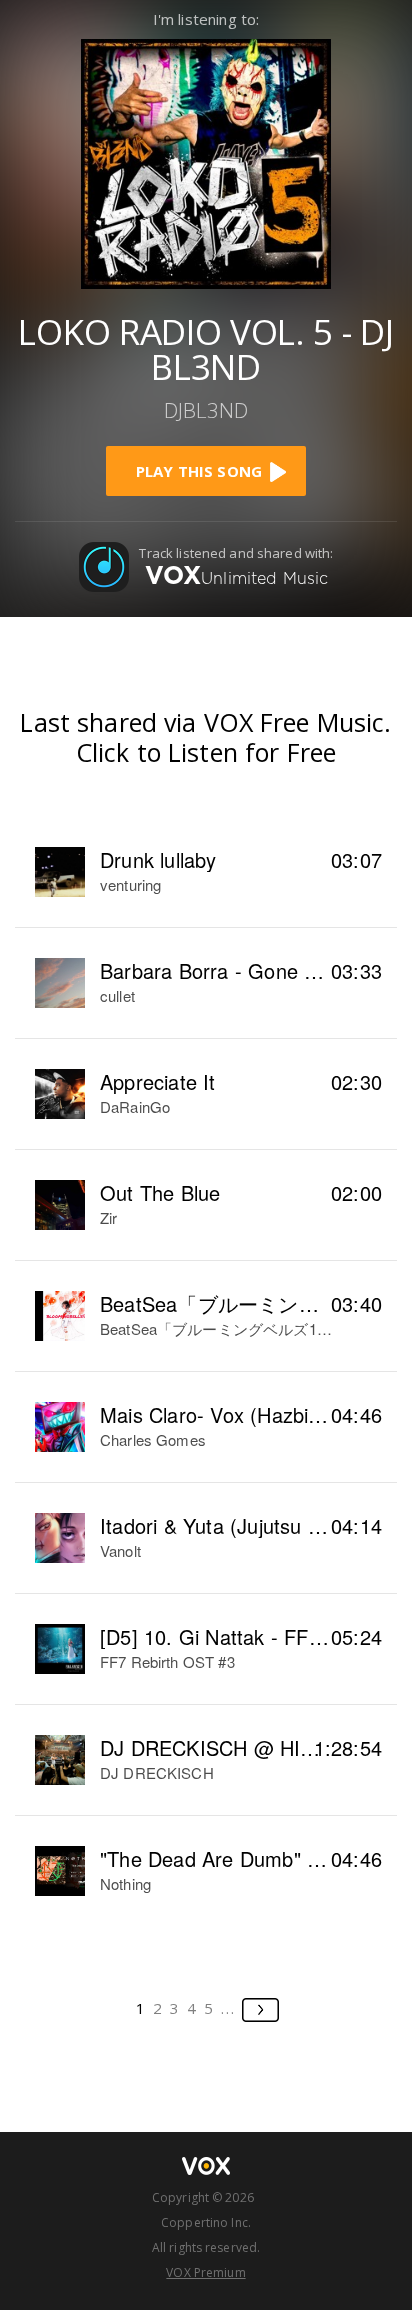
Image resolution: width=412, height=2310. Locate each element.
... (228, 2008)
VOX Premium (205, 2272)
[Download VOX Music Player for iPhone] (206, 161)
